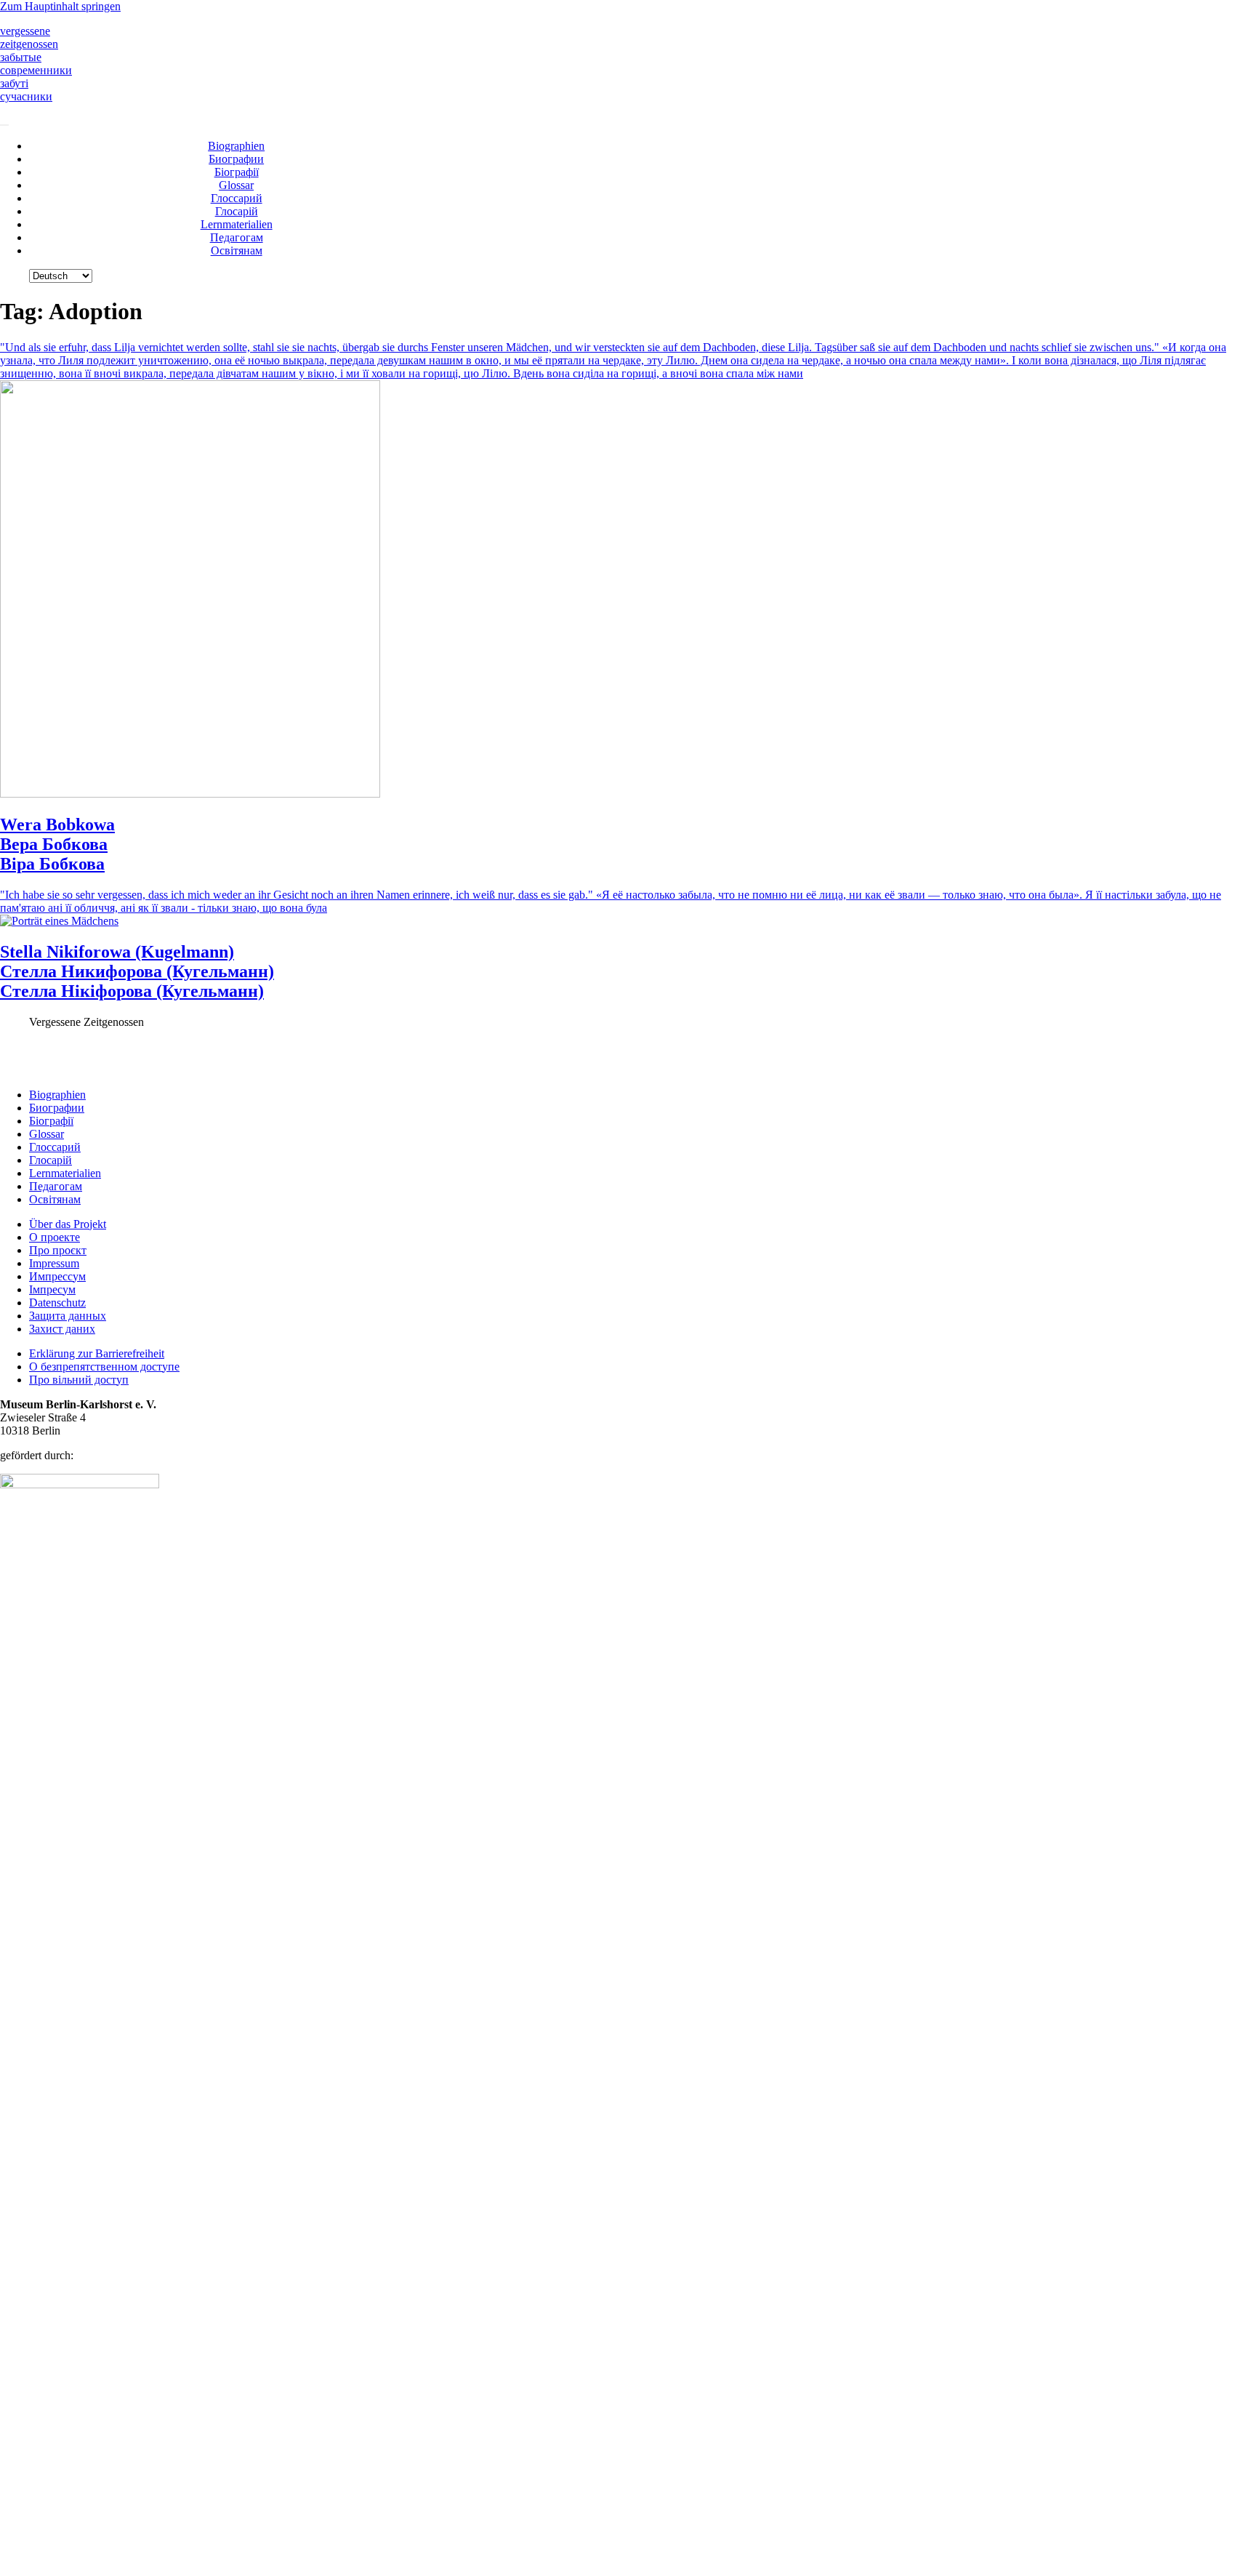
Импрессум (57, 1276)
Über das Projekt (68, 1224)
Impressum (54, 1263)
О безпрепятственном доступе (104, 1367)
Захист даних (62, 1329)
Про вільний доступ (79, 1380)
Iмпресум (52, 1289)
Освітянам (237, 250)
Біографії (237, 172)
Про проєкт (58, 1250)
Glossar (236, 185)
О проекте (55, 1237)
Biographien (236, 146)
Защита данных (68, 1316)
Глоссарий (237, 198)
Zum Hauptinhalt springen (60, 6)
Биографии (236, 159)
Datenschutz (57, 1303)
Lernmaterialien (237, 224)
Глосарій (237, 211)
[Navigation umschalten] (4, 125)
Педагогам (237, 237)
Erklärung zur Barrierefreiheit (97, 1353)
